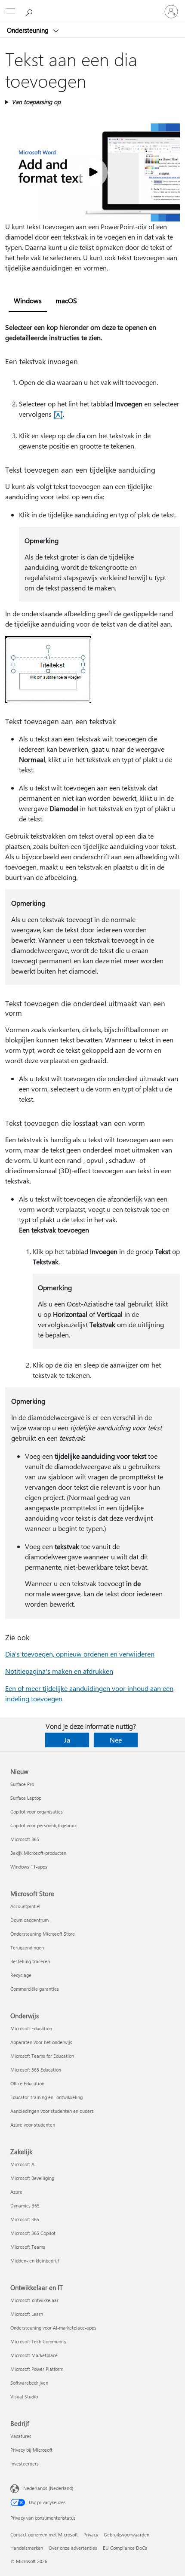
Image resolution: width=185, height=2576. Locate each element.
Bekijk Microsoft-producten (38, 1853)
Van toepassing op (36, 102)
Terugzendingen (27, 1947)
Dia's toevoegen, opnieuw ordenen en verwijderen (80, 1654)
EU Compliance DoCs (125, 2548)
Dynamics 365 (25, 2206)
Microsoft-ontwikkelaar (34, 2300)
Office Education (27, 2083)
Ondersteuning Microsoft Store (43, 1934)
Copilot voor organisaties (37, 1812)
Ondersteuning (29, 30)
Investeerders (25, 2464)
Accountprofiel (25, 1906)
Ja (67, 1740)
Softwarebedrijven (29, 2383)
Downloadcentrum (29, 1920)
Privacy (91, 2535)
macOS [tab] (66, 300)
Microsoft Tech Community (38, 2341)
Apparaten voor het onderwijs (41, 2042)
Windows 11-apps (29, 1867)
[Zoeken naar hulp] (30, 11)
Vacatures (21, 2436)
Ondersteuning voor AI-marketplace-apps (53, 2328)
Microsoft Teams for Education (42, 2056)
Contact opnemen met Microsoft (44, 2535)
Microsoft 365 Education (36, 2070)
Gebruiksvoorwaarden (126, 2535)
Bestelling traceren (30, 1961)
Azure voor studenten (33, 2125)
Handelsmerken (27, 2548)
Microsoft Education (31, 2028)
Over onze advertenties (73, 2548)
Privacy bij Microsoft (31, 2450)
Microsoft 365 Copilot (33, 2233)
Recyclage (21, 1975)
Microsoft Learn (27, 2314)
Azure (16, 2192)
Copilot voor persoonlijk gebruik (43, 1825)
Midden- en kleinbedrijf (35, 2261)
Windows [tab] (28, 300)
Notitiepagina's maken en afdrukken (59, 1671)
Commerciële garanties (35, 1989)
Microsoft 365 (25, 1839)
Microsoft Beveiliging (32, 2178)
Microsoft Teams (28, 2247)
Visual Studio (24, 2396)
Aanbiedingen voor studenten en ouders (52, 2111)
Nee (116, 1740)
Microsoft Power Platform (37, 2369)
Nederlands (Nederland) (48, 2488)
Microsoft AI (23, 2164)
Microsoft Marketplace (34, 2355)
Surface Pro (22, 1784)
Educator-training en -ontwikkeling (46, 2097)
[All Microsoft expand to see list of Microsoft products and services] (11, 12)
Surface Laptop (26, 1798)
